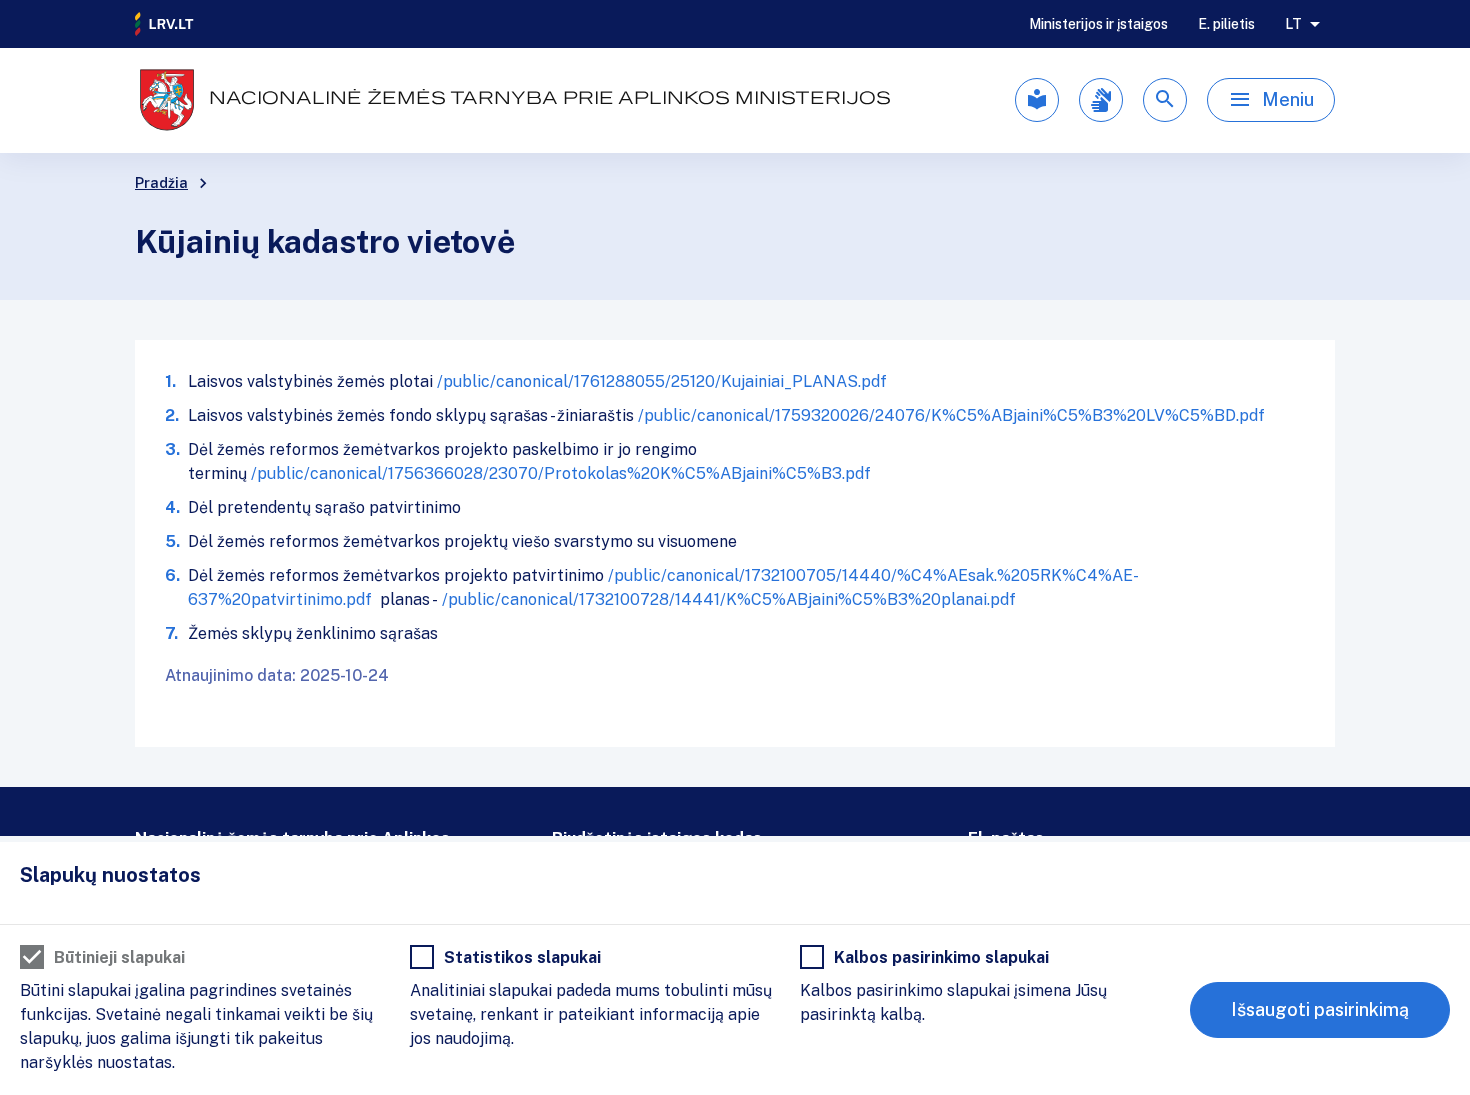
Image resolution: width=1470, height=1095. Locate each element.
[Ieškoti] (1165, 100)
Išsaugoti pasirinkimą (1320, 1009)
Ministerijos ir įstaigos (1098, 24)
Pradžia (161, 183)
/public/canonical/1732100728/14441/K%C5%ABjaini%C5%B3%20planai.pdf (729, 599)
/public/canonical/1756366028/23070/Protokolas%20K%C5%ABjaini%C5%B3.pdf (561, 473)
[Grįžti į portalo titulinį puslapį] (165, 24)
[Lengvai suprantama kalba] (1037, 100)
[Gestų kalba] (1101, 100)
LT (1293, 24)
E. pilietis (1226, 24)
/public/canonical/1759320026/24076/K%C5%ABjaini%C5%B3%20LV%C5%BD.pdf (951, 415)
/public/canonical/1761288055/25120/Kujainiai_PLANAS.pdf (662, 381)
